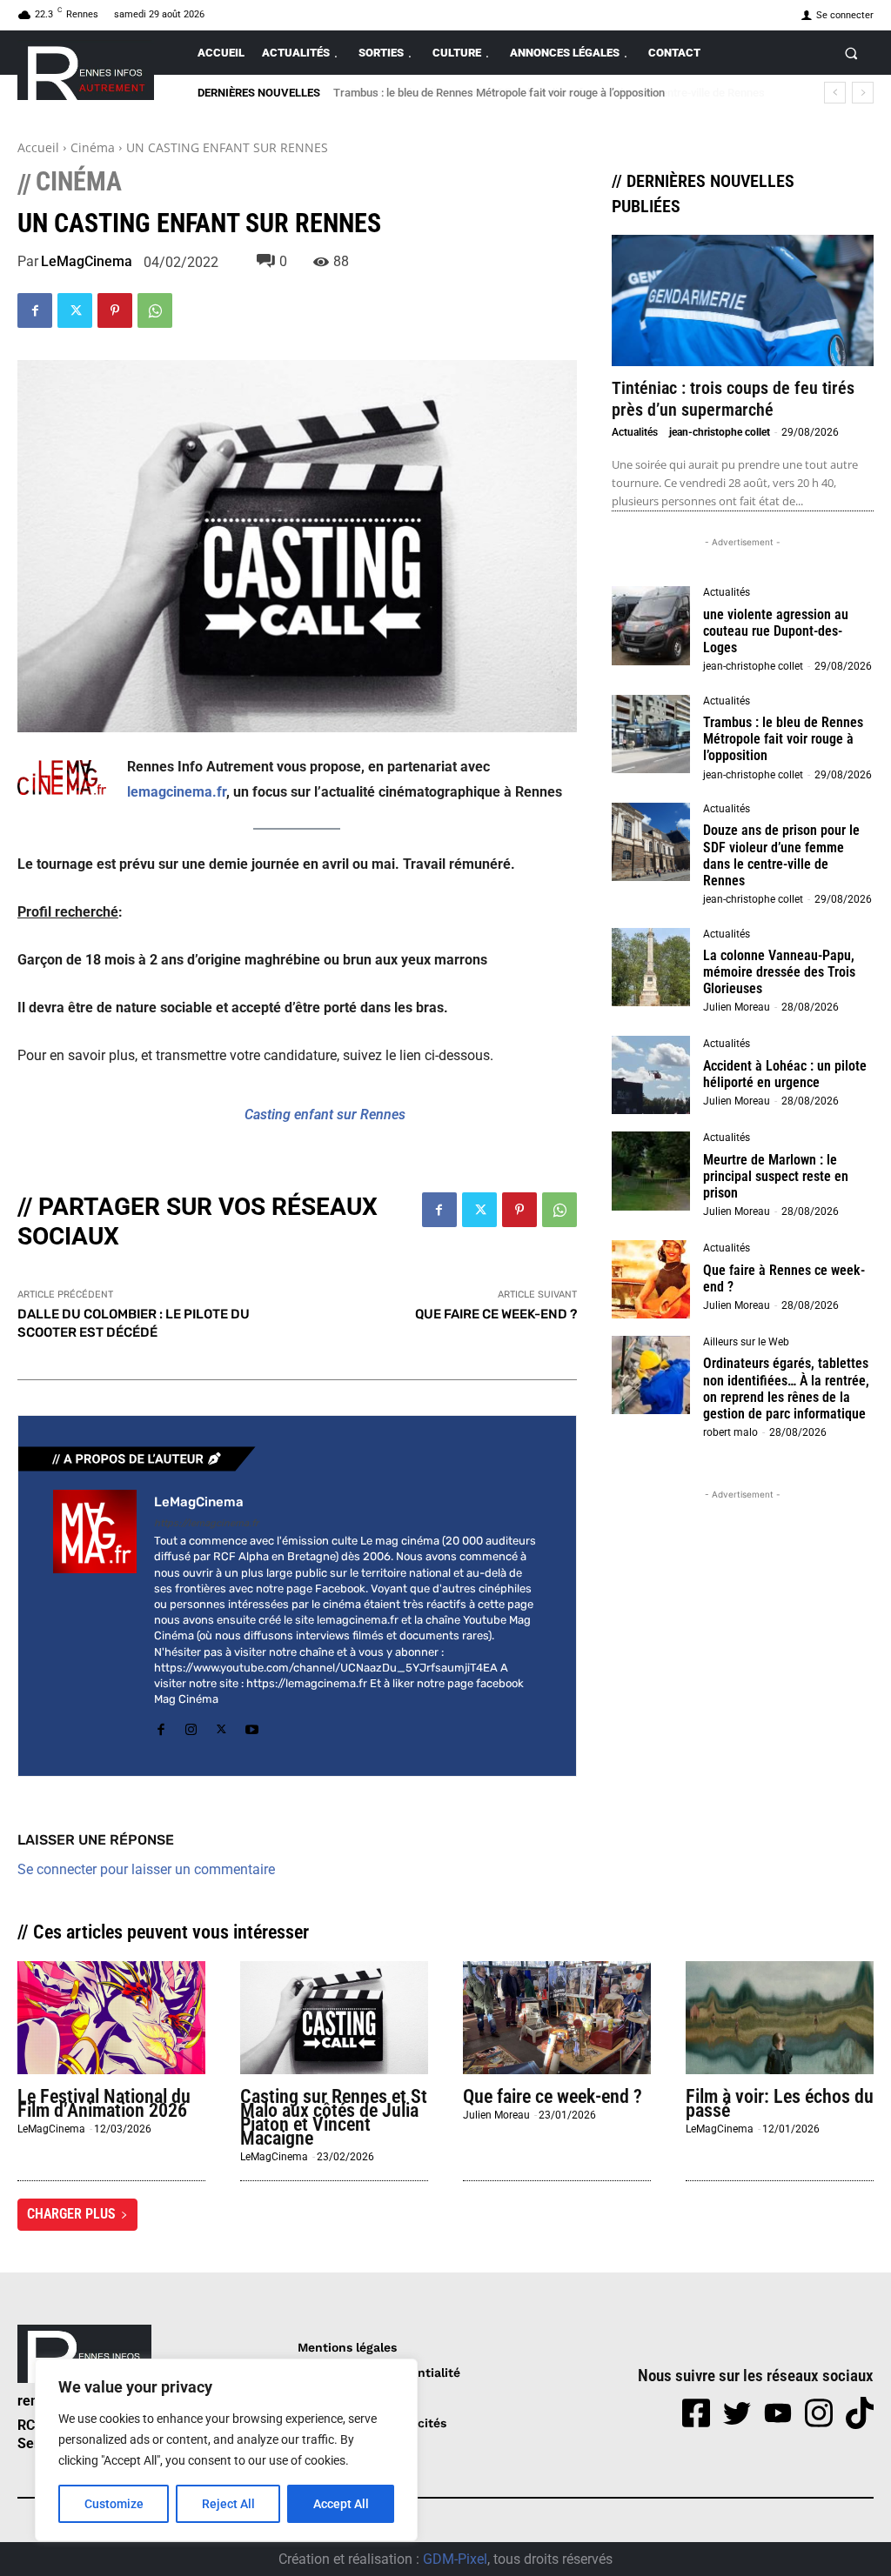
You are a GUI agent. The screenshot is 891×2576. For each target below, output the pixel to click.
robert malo (730, 1432)
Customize (114, 2504)
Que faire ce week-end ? (553, 2096)
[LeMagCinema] (95, 1615)
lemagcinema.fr (177, 792)
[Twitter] (75, 310)
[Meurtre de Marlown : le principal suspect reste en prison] (651, 1171)
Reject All (228, 2504)
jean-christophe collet (720, 432)
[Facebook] (35, 310)
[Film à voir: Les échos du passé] (780, 2018)
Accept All (341, 2504)
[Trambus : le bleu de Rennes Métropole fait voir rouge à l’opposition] (651, 734)
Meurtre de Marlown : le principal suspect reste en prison (776, 1176)
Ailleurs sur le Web (746, 1342)
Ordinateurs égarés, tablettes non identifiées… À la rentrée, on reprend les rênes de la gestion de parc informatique (786, 1388)
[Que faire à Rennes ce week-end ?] (651, 1279)
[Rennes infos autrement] (86, 70)
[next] (863, 93)
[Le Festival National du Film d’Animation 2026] (111, 2018)
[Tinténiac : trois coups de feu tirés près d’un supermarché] (743, 300)
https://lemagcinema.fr (206, 1523)
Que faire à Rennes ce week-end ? (784, 1278)
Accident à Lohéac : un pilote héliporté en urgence (785, 1074)
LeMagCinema (87, 262)
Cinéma (93, 147)
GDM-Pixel (455, 2559)
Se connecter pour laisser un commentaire (146, 1869)
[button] (851, 53)
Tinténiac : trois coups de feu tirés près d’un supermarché (733, 399)
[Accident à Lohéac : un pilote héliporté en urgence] (651, 1075)
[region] (226, 2450)
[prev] (835, 93)
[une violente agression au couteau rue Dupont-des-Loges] (651, 625)
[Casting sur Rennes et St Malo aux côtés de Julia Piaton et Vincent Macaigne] (334, 2018)
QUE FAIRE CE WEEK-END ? (496, 1314)
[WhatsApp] (155, 310)
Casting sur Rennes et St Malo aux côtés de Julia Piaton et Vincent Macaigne (334, 2117)
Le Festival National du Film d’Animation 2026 (104, 2103)
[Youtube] (252, 1726)
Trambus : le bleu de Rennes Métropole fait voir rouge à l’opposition (783, 739)
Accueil (38, 147)
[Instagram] (191, 1726)
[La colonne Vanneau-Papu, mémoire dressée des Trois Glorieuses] (651, 967)
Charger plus (71, 2214)
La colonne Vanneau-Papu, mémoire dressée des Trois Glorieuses (779, 972)
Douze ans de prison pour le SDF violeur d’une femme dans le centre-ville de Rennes (540, 93)
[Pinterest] (115, 310)
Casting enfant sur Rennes (325, 1114)
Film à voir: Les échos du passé (780, 2103)
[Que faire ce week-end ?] (557, 2018)
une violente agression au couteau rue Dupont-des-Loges (776, 631)
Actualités (635, 432)
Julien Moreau (737, 1007)
